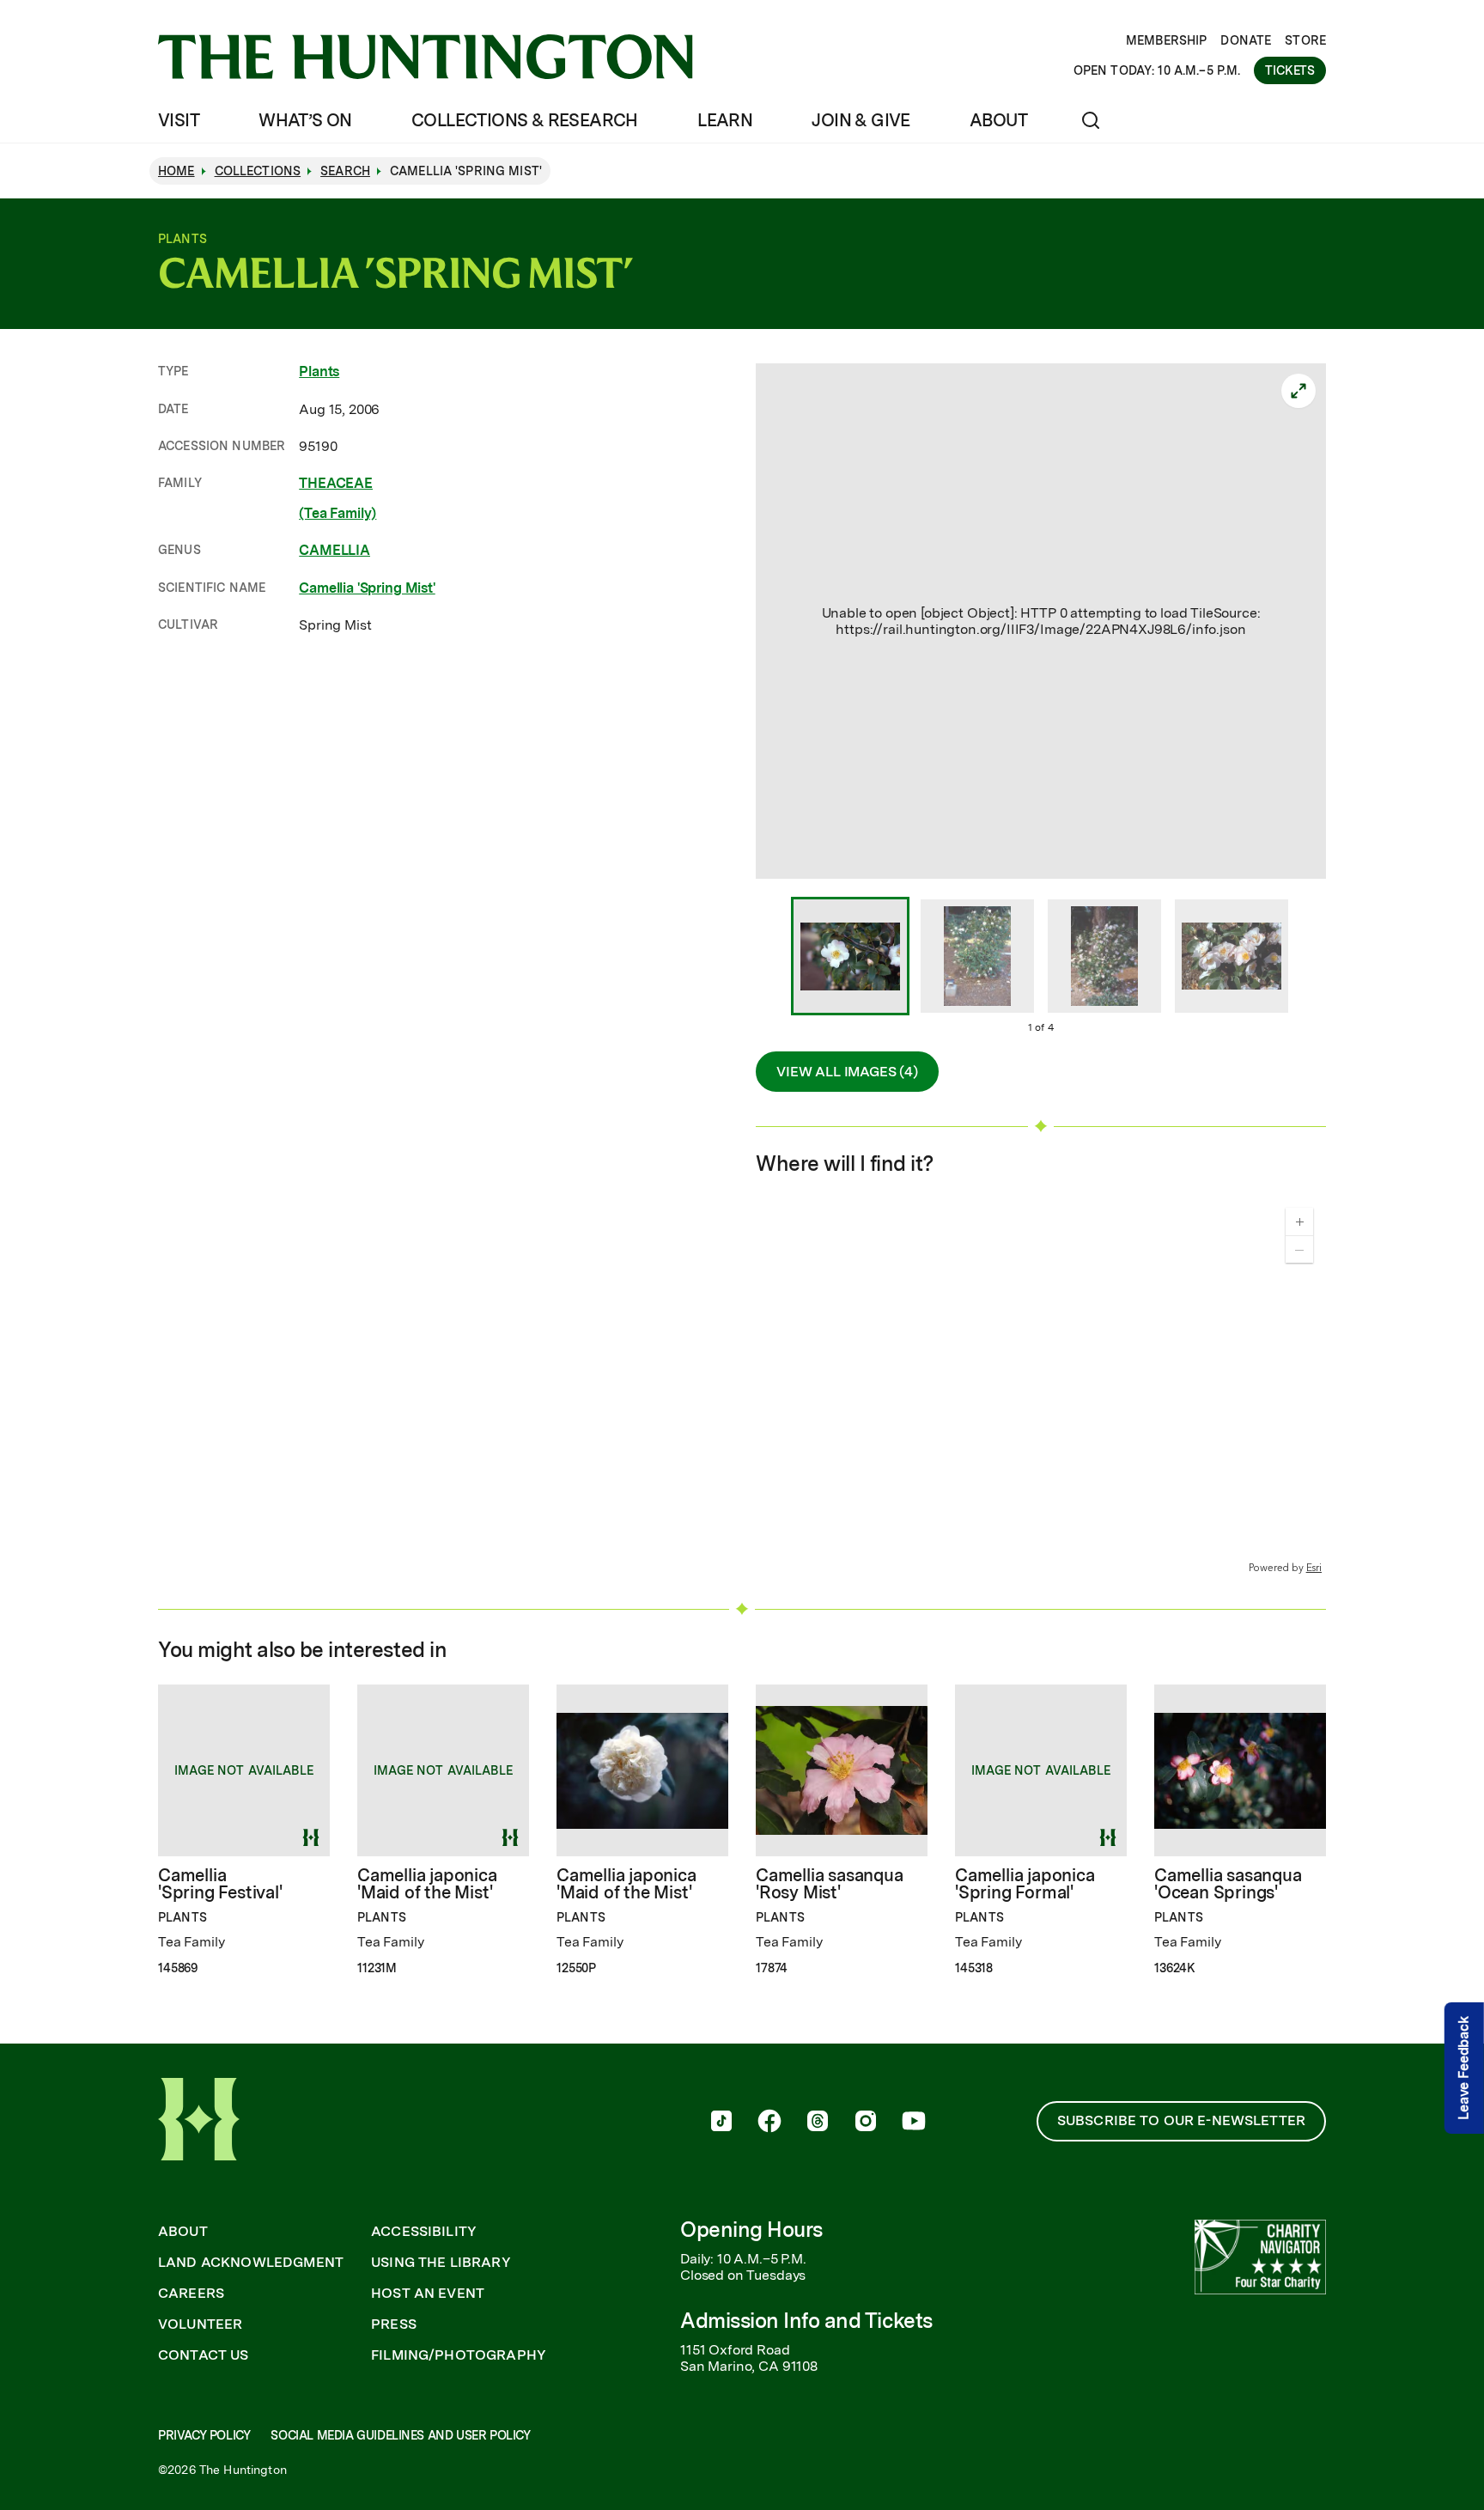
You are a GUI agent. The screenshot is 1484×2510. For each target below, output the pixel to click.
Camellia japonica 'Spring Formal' (1025, 1884)
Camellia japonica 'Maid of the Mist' (427, 1884)
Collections (258, 171)
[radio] (850, 958)
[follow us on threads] (818, 2123)
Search (345, 171)
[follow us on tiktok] (721, 2123)
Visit (179, 120)
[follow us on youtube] (914, 2123)
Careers (191, 2294)
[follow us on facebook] (769, 2123)
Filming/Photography (459, 2355)
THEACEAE (336, 483)
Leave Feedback (1464, 2068)
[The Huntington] (426, 57)
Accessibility (424, 2232)
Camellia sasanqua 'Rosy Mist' (830, 1884)
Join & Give (861, 120)
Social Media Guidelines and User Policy (400, 2435)
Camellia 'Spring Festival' (220, 1884)
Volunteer (200, 2324)
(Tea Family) (338, 513)
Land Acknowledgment (251, 2263)
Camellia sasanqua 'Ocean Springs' (1228, 1884)
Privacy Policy (204, 2435)
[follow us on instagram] (866, 2123)
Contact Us (204, 2355)
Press (394, 2324)
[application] (1041, 1385)
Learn (725, 120)
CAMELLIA (335, 550)
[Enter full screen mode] (1298, 391)
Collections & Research (525, 120)
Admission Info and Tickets (806, 2321)
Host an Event (428, 2294)
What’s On (305, 120)
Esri (1314, 1567)
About (998, 120)
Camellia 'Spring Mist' (367, 588)
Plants (319, 372)
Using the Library (441, 2263)
